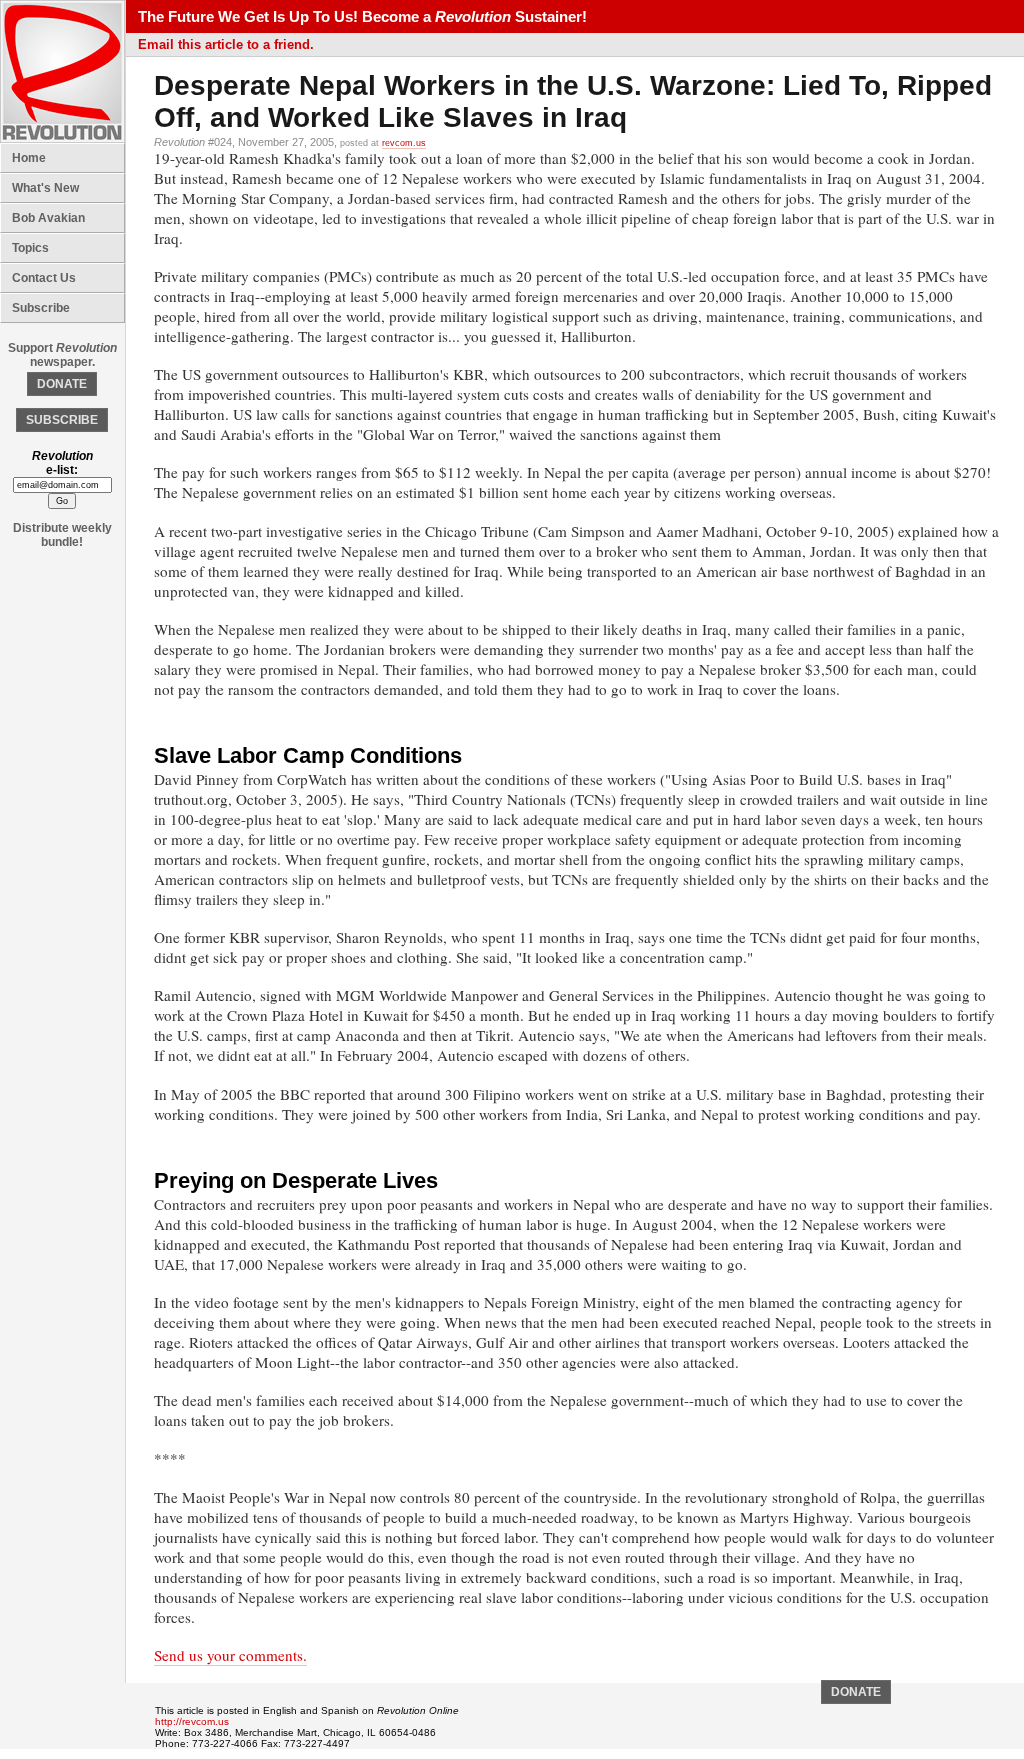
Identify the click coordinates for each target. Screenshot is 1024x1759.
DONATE (62, 384)
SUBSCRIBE (62, 420)
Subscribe (41, 308)
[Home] (62, 139)
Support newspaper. (62, 355)
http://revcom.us (192, 1721)
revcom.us (404, 143)
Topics (30, 248)
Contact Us (44, 278)
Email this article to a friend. (226, 44)
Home (29, 158)
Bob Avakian (48, 218)
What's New (45, 188)
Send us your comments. (230, 1655)
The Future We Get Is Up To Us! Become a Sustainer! (362, 16)
